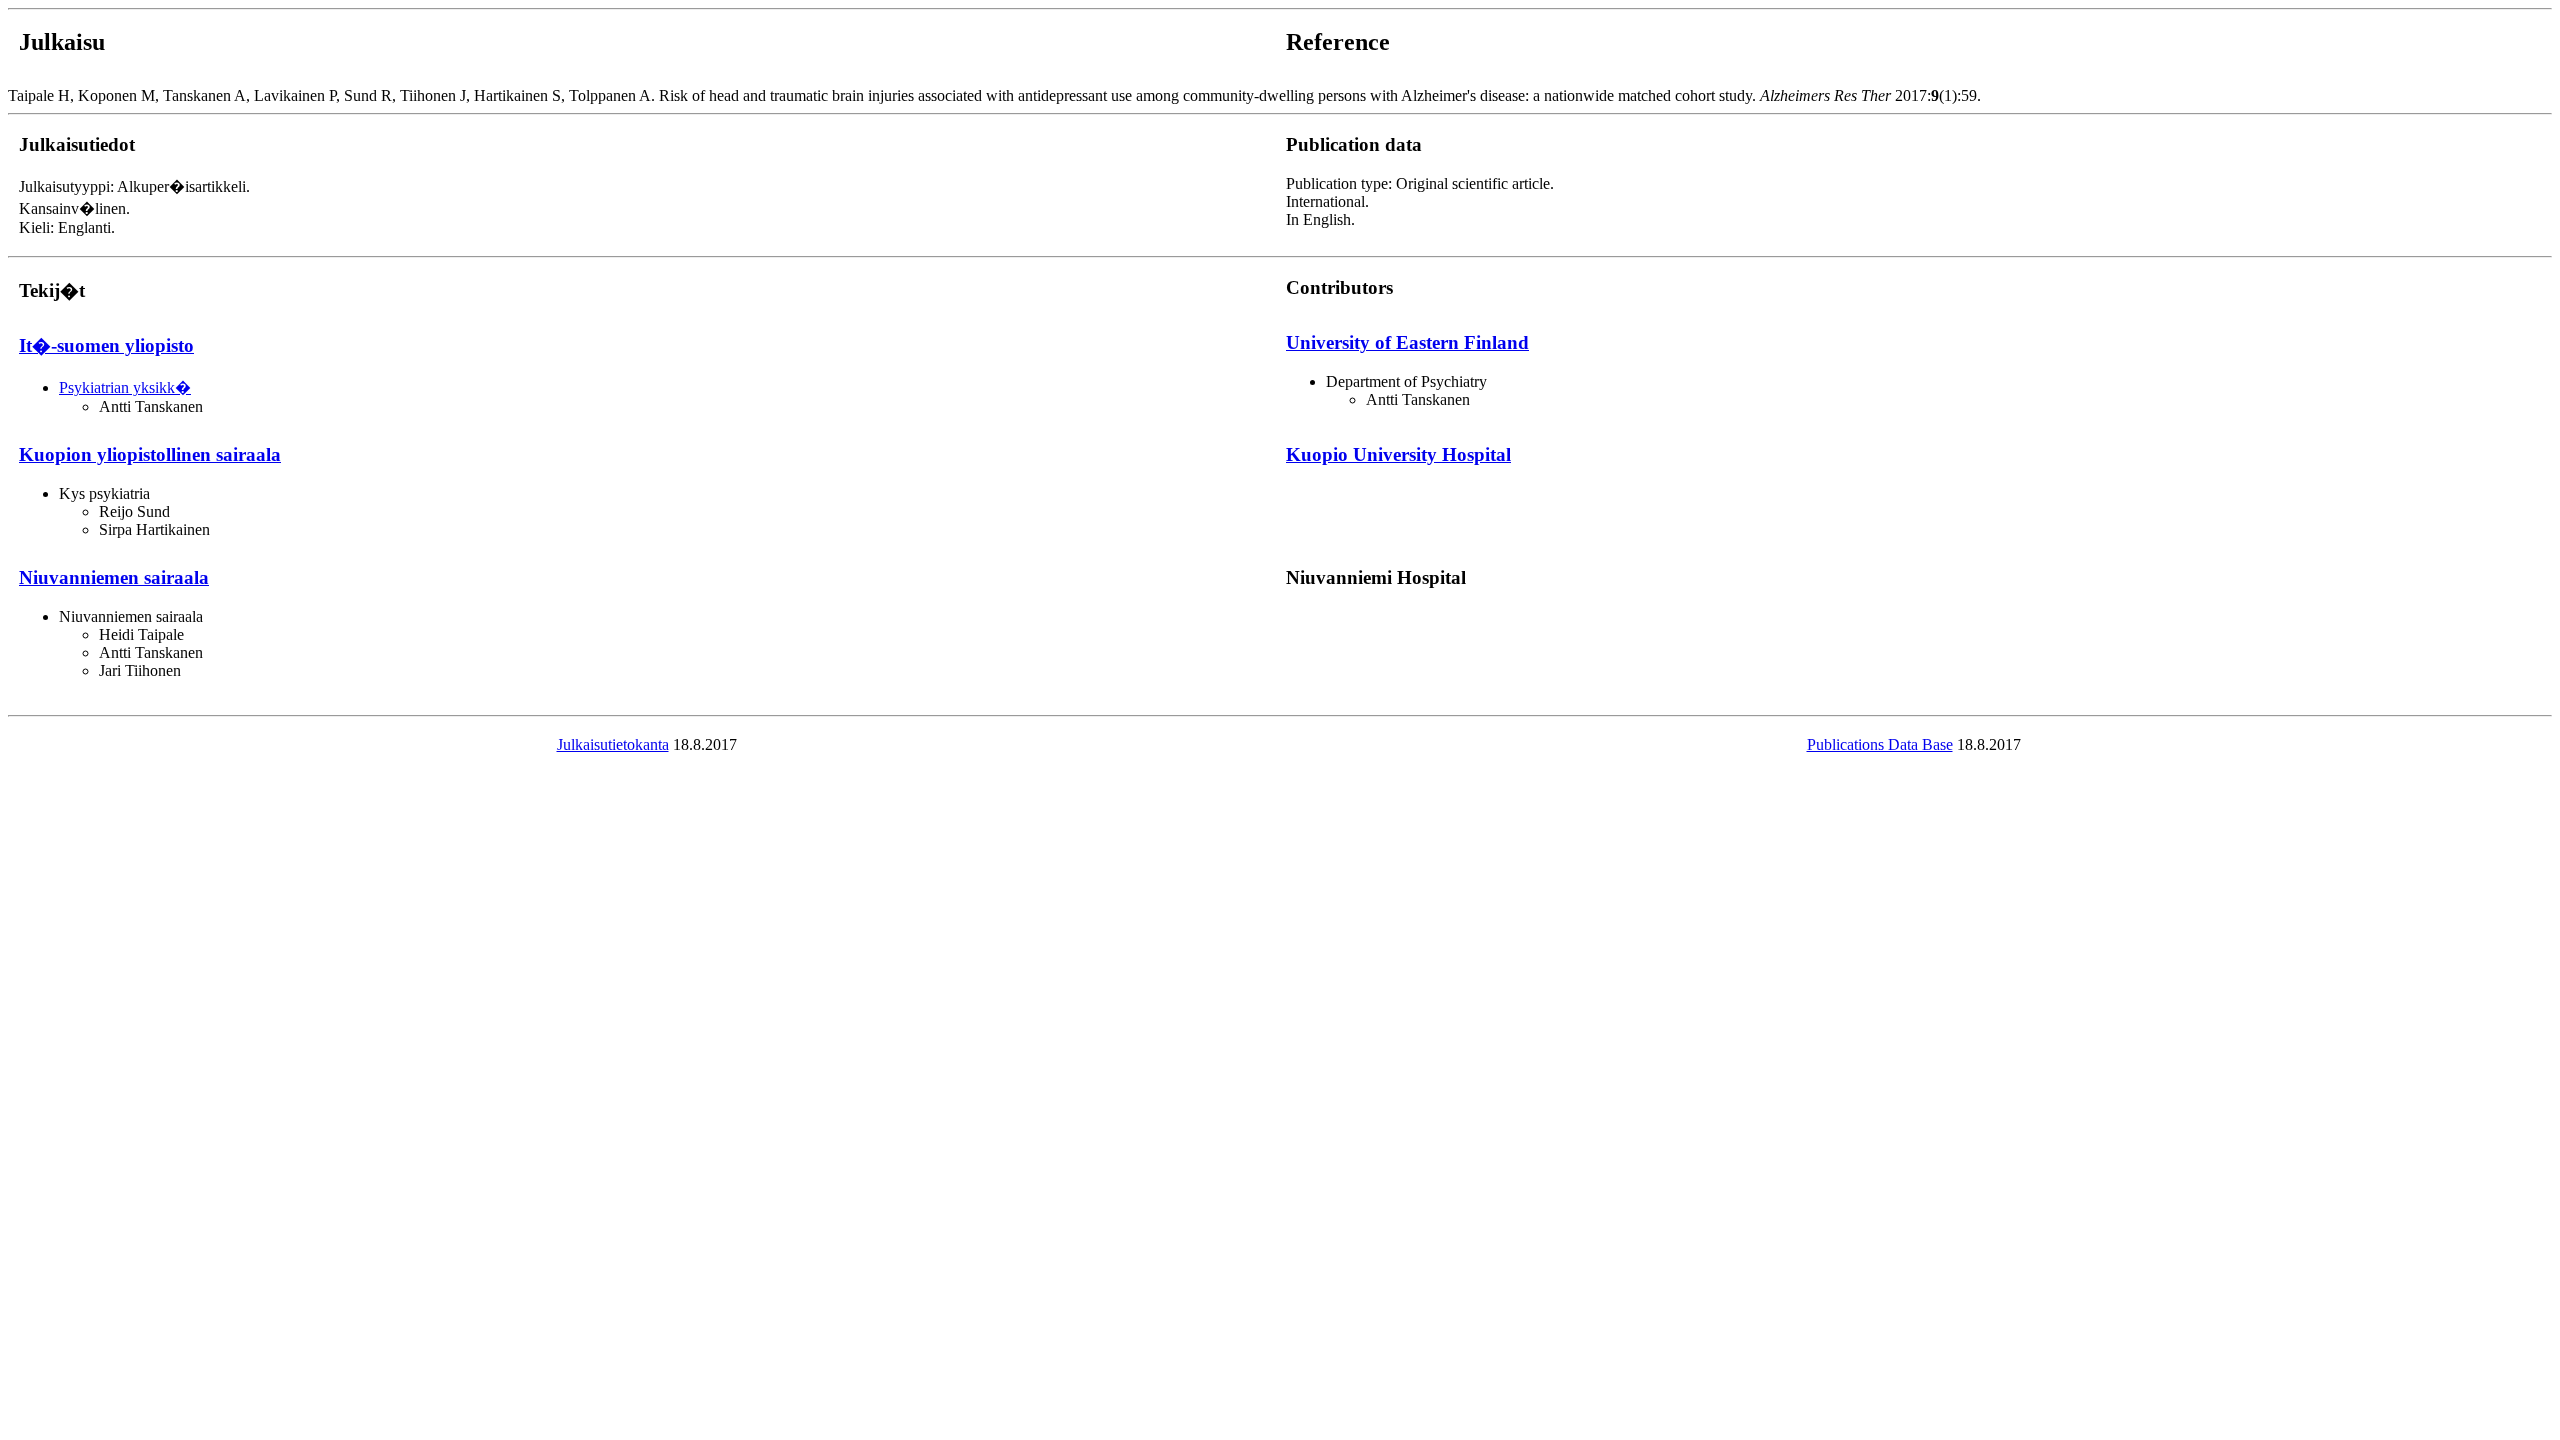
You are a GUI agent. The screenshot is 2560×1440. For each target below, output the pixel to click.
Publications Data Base (1880, 744)
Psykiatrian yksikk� (125, 387)
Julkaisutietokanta (613, 744)
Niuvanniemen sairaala (114, 577)
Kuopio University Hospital (1398, 454)
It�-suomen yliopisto (106, 345)
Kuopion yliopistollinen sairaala (150, 454)
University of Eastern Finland (1407, 342)
